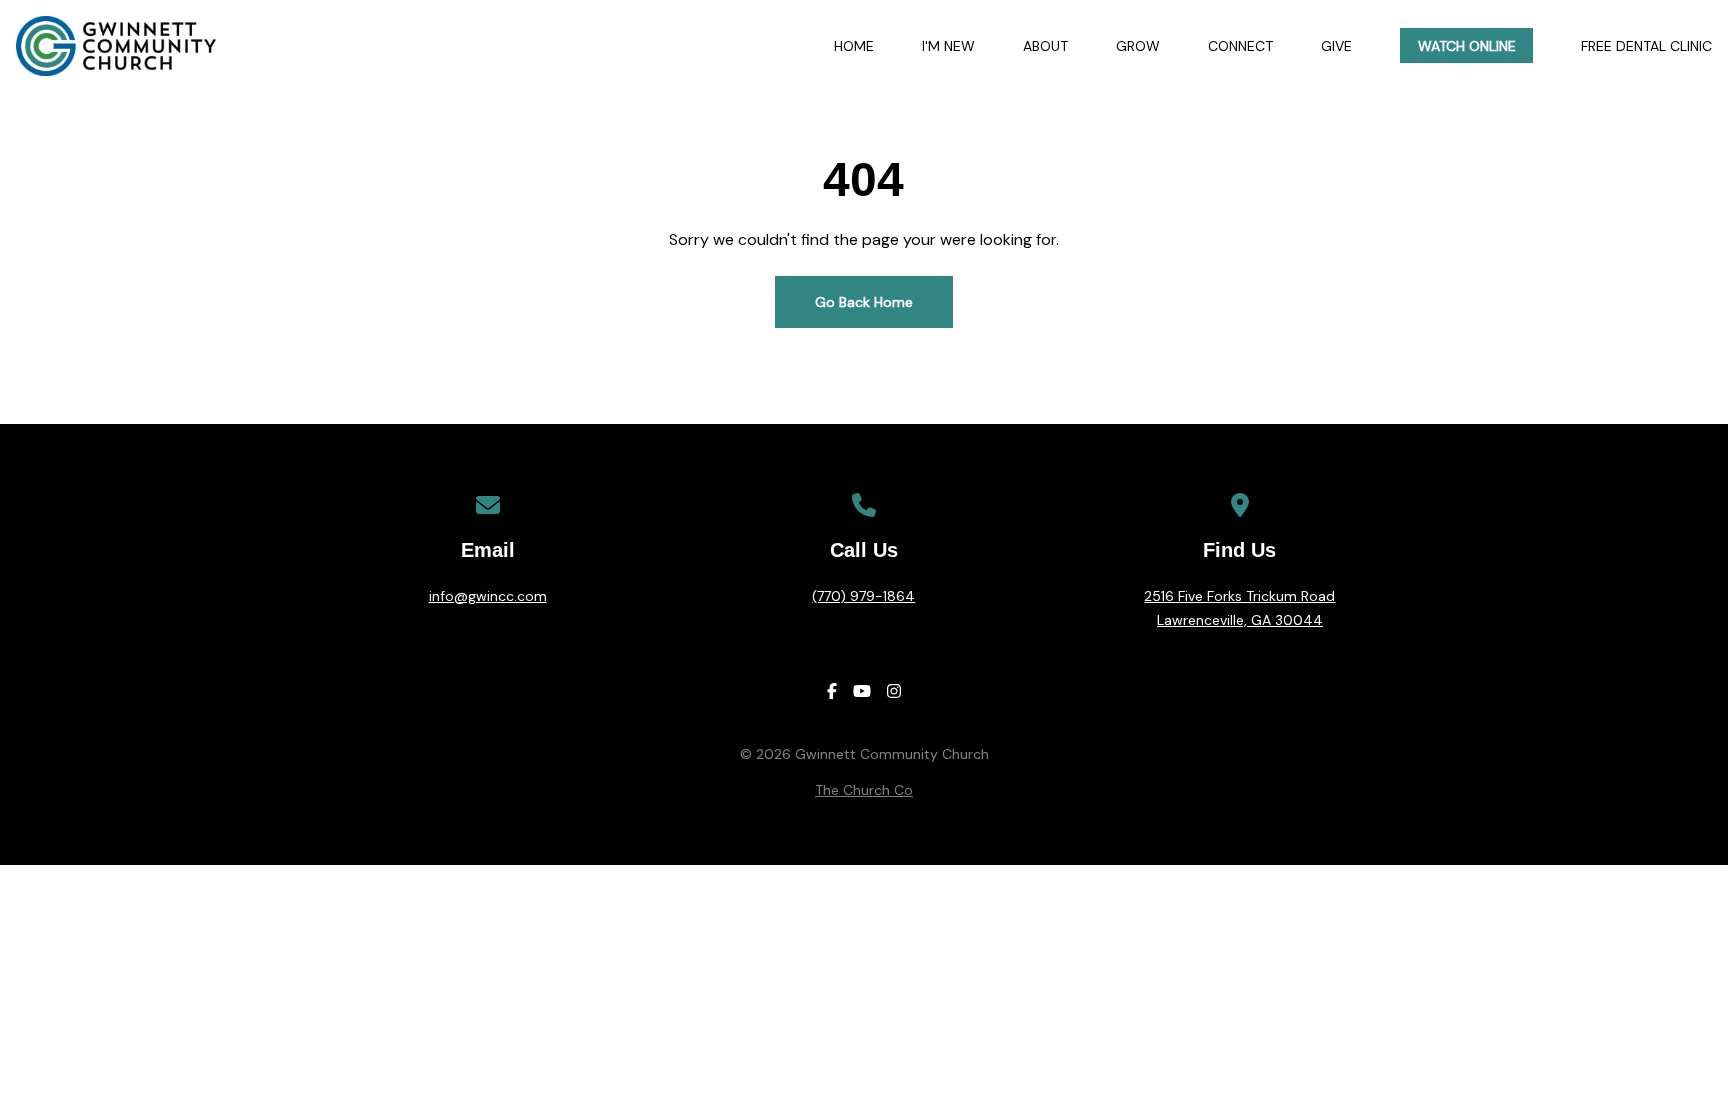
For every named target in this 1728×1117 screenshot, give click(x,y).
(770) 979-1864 (863, 596)
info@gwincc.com (488, 596)
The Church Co (864, 790)
